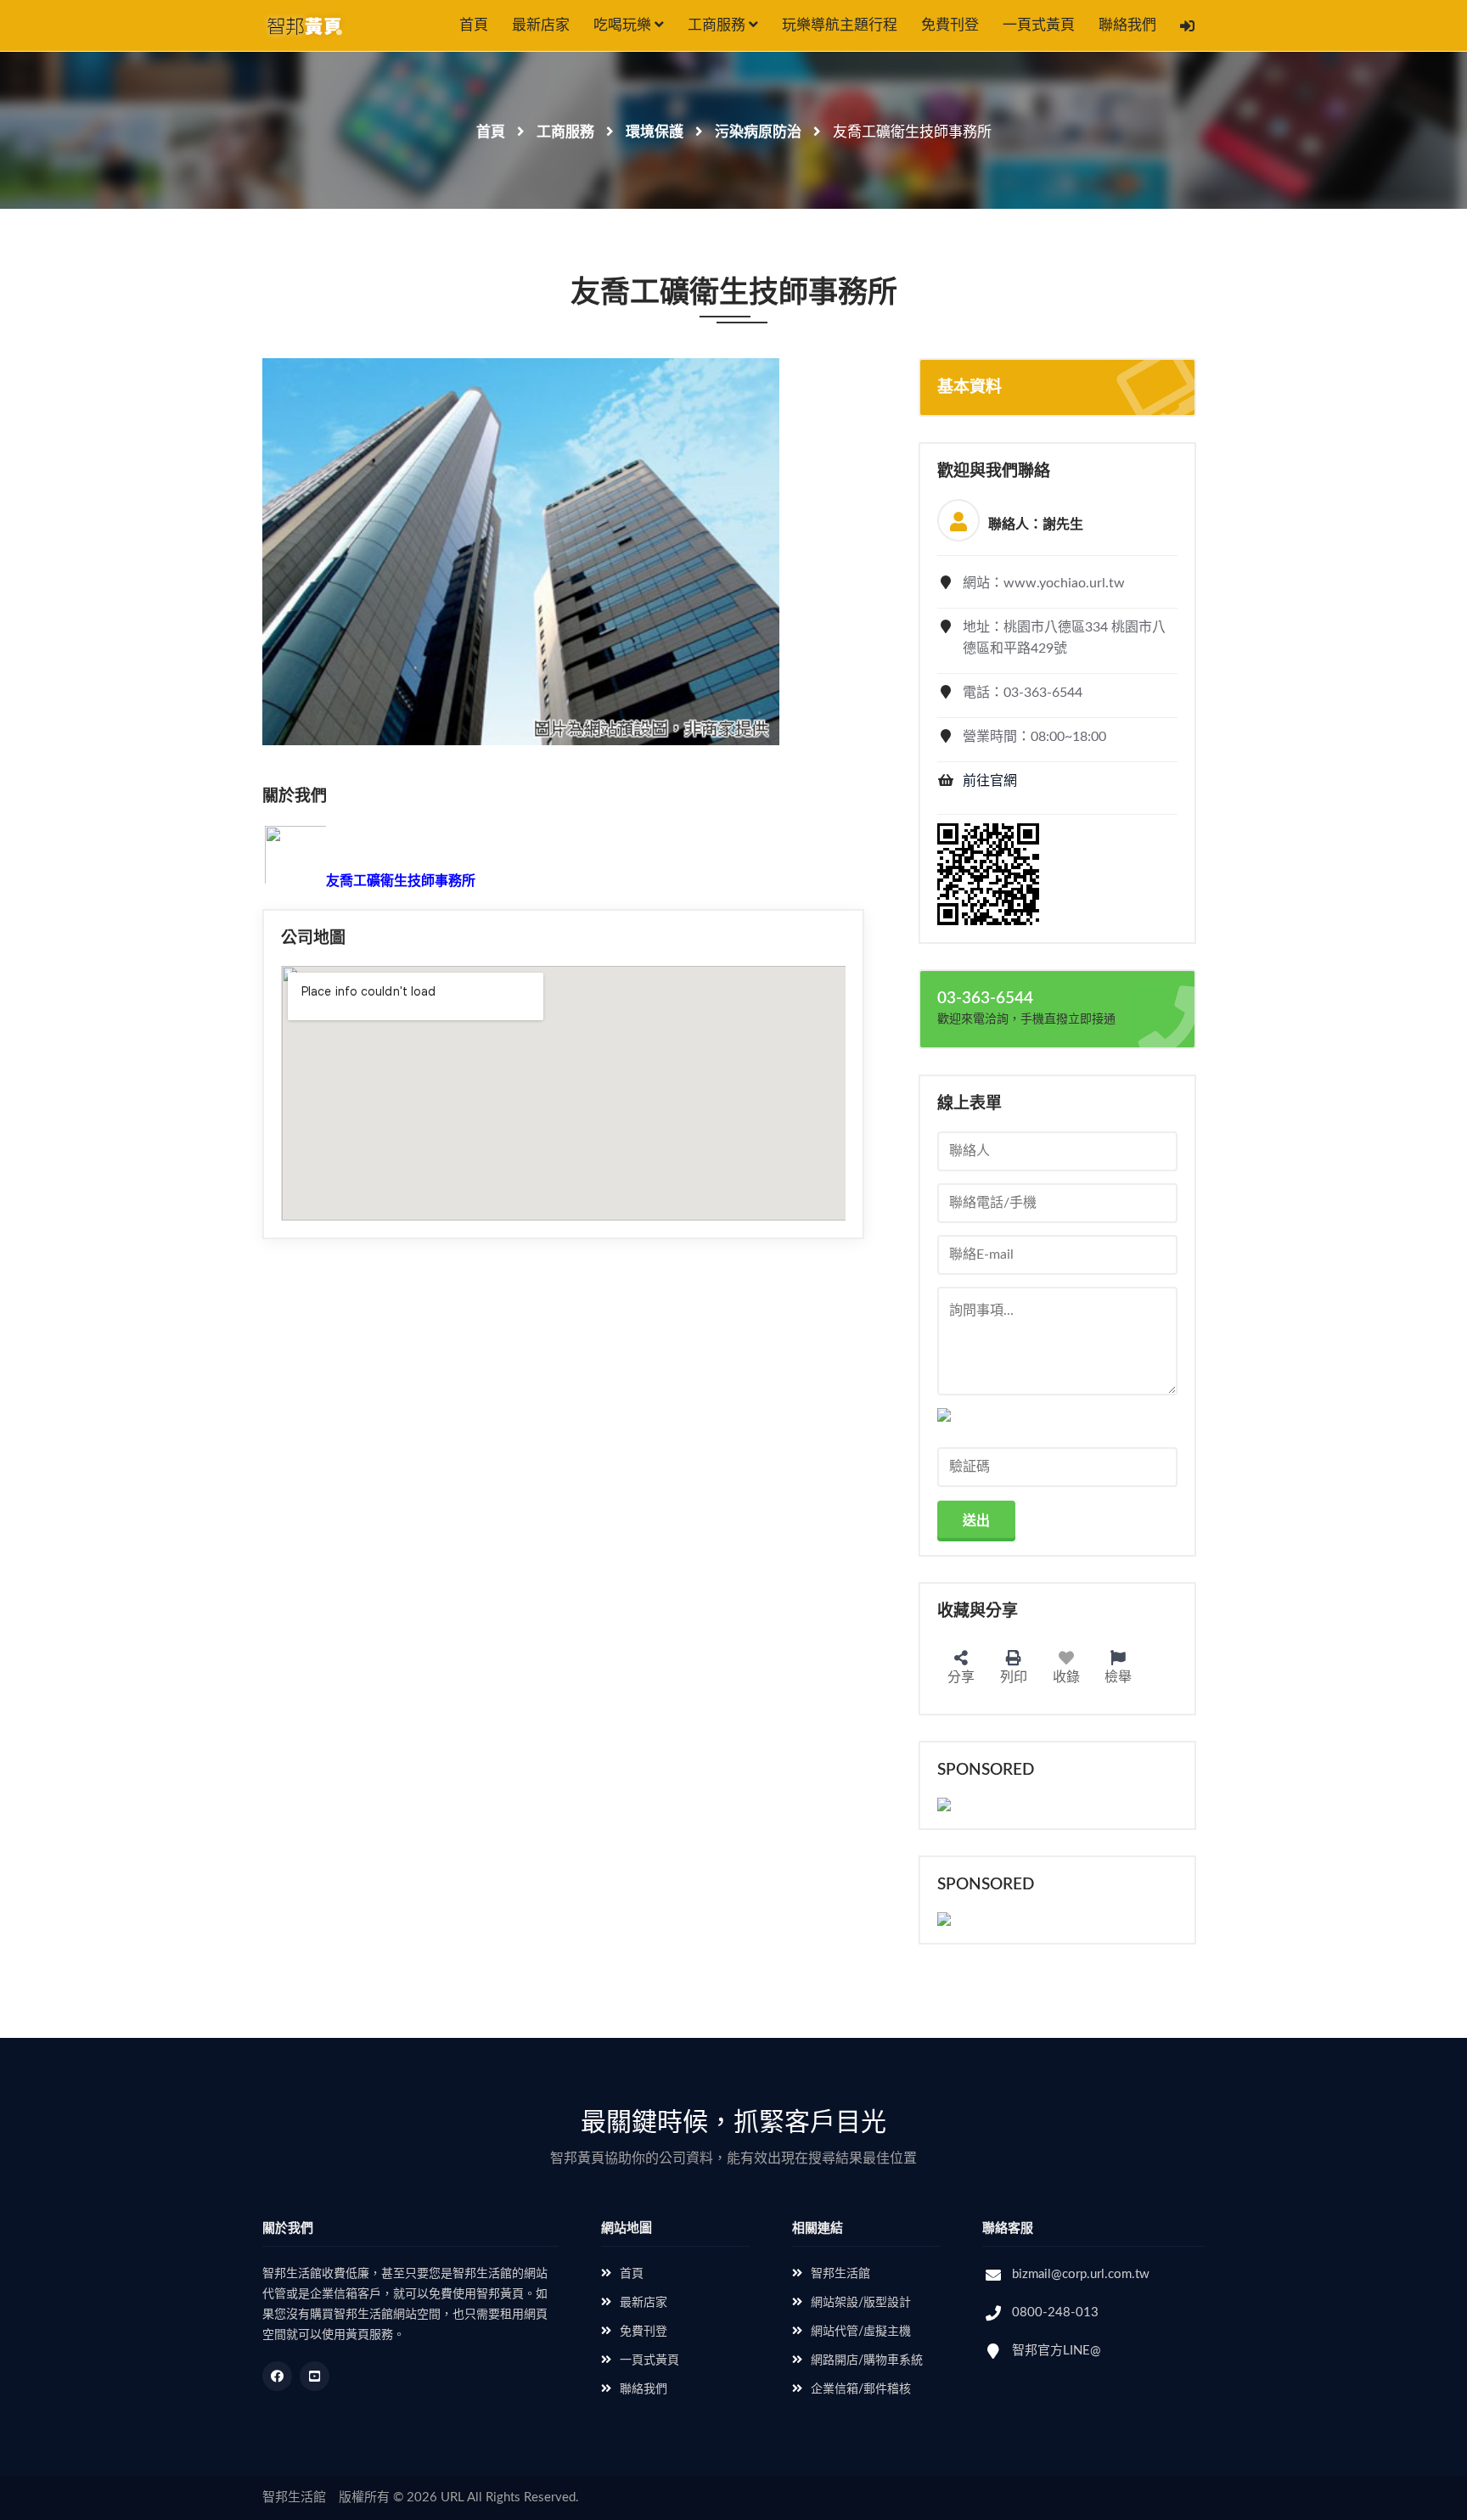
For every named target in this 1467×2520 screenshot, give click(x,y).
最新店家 (541, 25)
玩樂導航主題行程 (840, 25)
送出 (976, 1521)
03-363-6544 (985, 999)
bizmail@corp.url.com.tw (1081, 2274)
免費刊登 (950, 25)
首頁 (474, 25)
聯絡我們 (1127, 25)
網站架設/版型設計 (861, 2303)
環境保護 (655, 132)
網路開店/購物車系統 (867, 2360)
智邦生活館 (840, 2274)
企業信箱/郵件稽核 (861, 2389)
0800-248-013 (1055, 2312)
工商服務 (718, 25)
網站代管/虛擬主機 (861, 2332)
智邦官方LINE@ (1057, 2351)
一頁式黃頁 (1039, 25)
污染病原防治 (758, 132)
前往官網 (990, 781)
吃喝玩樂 (624, 25)
